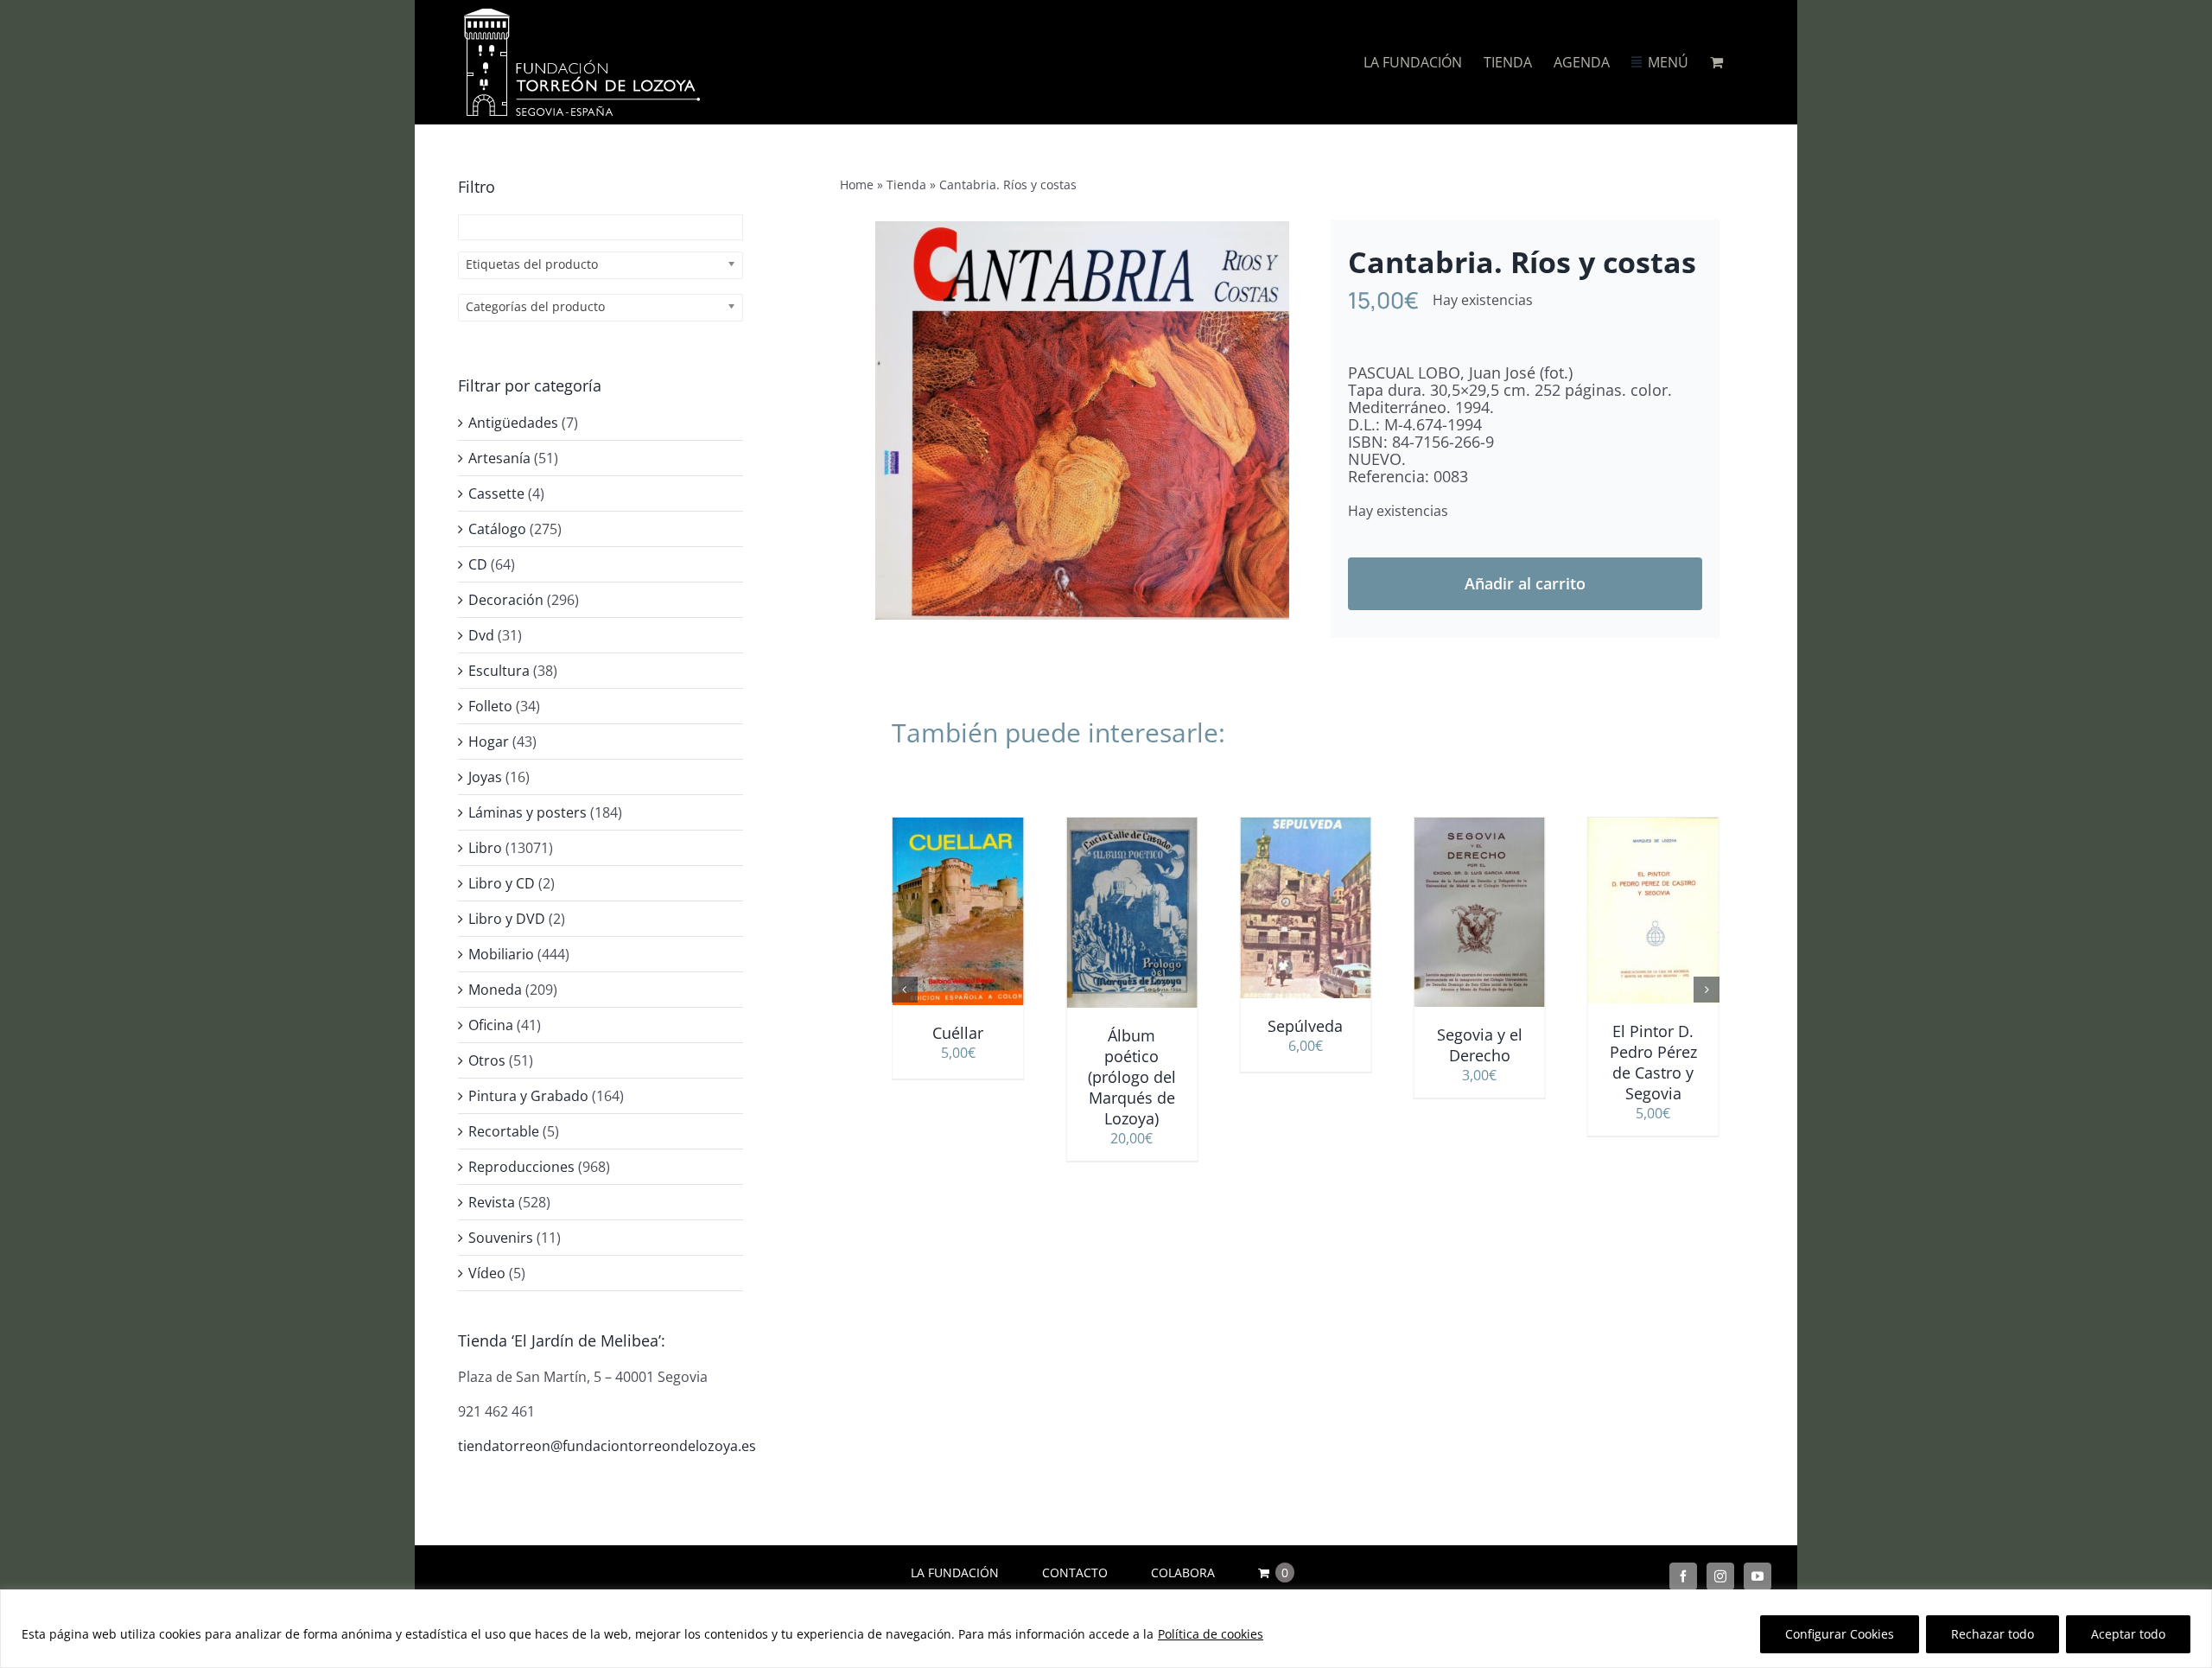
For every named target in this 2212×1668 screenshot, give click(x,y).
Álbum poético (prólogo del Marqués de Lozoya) (958, 1077)
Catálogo (497, 529)
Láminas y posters (528, 812)
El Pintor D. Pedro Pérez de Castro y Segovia (1480, 1062)
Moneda (495, 990)
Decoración (506, 600)
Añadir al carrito (1525, 583)
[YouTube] (1758, 1576)
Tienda (906, 185)
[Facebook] (1683, 1576)
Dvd (481, 635)
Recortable (504, 1131)
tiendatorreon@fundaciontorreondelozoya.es (607, 1446)
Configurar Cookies (1840, 1634)
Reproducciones (521, 1167)
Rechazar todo (1993, 1634)
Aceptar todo (2128, 1634)
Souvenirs (501, 1238)
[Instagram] (1720, 1576)
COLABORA (1183, 1573)
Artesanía (499, 458)
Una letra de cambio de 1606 (1653, 1056)
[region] (1106, 1629)
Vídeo (487, 1273)
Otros (487, 1060)
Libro (485, 848)
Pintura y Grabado (528, 1096)
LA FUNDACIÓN (955, 1573)
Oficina (491, 1025)
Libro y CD (502, 883)
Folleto (490, 706)
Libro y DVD (507, 919)
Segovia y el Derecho (1305, 1045)
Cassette (496, 493)
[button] (905, 990)
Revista (492, 1202)
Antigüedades (513, 423)
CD (478, 564)
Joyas (485, 777)
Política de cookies (1211, 1634)
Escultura (499, 671)
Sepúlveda (1131, 1026)
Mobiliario (501, 954)
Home (857, 185)
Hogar (489, 742)
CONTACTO (1075, 1573)
